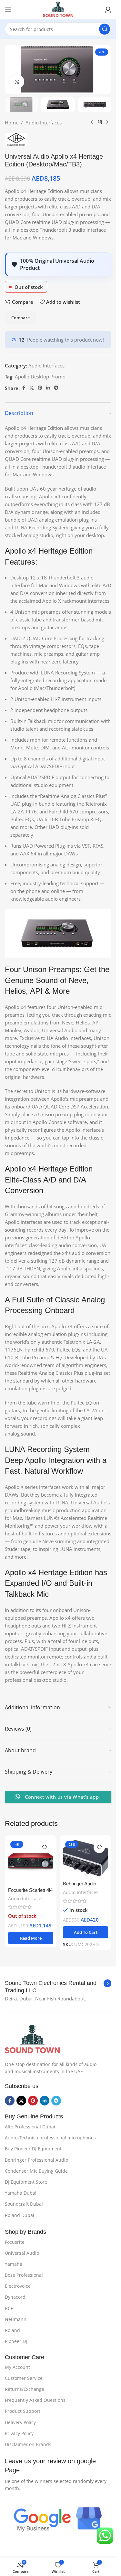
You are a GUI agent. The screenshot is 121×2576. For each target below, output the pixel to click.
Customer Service (24, 2378)
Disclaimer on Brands (28, 2444)
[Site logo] (58, 9)
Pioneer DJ (16, 2341)
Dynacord (15, 2297)
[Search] (105, 29)
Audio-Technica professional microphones (50, 2138)
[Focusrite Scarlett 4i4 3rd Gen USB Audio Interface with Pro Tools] (31, 1861)
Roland (12, 2330)
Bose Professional (24, 2275)
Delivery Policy (20, 2422)
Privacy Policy (19, 2433)
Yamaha (14, 2264)
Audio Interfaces (44, 122)
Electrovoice (18, 2286)
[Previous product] (92, 122)
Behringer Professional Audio (36, 2160)
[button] (86, 1932)
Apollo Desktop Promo (40, 376)
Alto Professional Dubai (30, 2127)
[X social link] (32, 388)
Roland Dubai (20, 2215)
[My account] (108, 10)
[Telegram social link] (56, 388)
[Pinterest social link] (40, 388)
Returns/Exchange (25, 2389)
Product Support (23, 2411)
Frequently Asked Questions (35, 2400)
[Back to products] (100, 122)
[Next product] (107, 122)
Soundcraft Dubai (24, 2204)
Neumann (16, 2319)
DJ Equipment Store (26, 2182)
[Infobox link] (58, 1987)
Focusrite (15, 2242)
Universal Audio (22, 2253)
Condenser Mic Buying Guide (36, 2171)
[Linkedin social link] (48, 388)
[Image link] (32, 2039)
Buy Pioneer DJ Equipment (33, 2149)
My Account (17, 2367)
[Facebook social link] (24, 388)
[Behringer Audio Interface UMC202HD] (86, 1858)
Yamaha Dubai (21, 2193)
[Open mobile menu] (8, 10)
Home (12, 122)
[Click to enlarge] (17, 82)
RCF (9, 2308)
